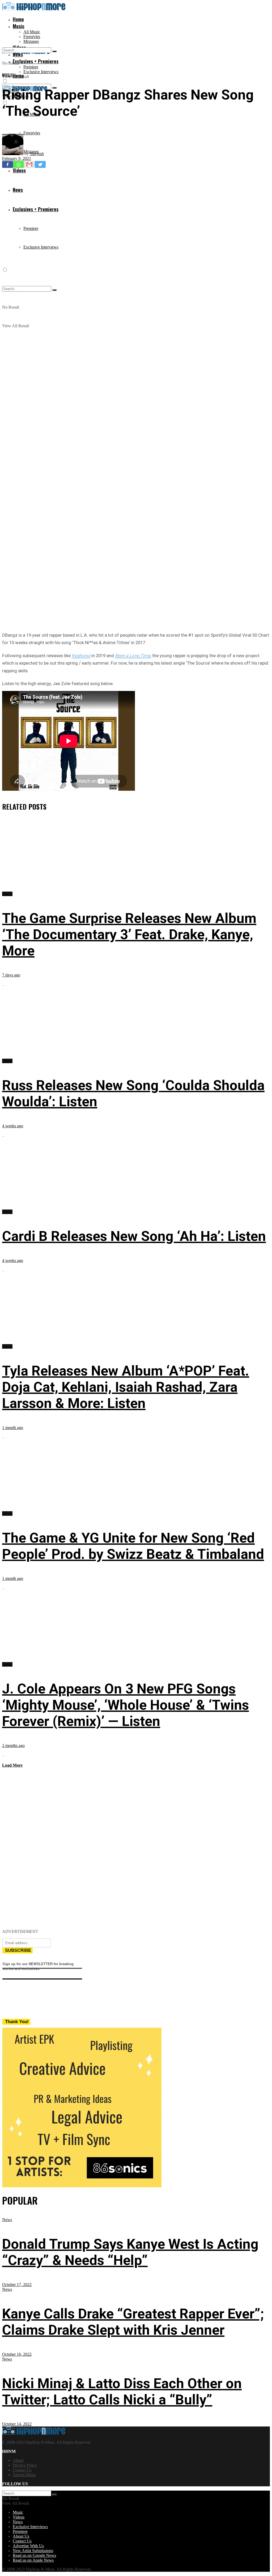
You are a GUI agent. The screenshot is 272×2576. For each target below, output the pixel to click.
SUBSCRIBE (18, 1950)
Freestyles (32, 37)
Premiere (31, 67)
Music (19, 26)
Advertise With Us (28, 2546)
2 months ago (13, 1745)
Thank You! (17, 2022)
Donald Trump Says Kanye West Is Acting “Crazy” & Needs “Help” (130, 2252)
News (7, 2220)
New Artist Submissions (33, 2551)
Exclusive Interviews (41, 72)
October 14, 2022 (17, 2424)
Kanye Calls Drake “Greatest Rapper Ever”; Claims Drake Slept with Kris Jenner (133, 2322)
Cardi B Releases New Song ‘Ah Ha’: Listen (134, 1236)
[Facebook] (8, 164)
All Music (32, 32)
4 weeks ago (13, 1126)
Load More (12, 1765)
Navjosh (37, 154)
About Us (21, 2536)
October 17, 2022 (17, 2285)
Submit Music (24, 2475)
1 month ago (13, 1428)
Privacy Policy (25, 2465)
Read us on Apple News (33, 2560)
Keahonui (81, 656)
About (18, 2460)
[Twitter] (40, 164)
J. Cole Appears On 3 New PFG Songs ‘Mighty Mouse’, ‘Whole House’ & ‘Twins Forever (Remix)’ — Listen (126, 1705)
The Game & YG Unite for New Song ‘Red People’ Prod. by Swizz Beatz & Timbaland (133, 1546)
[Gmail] (29, 164)
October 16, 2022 (17, 2354)
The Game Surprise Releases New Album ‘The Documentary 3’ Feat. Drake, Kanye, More (129, 935)
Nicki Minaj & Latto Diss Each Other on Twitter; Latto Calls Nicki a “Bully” (122, 2392)
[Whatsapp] (18, 164)
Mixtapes (31, 41)
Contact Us (22, 2470)
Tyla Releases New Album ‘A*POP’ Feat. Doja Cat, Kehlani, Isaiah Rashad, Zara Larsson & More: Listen (126, 1387)
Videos (19, 2517)
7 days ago (11, 975)
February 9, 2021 (17, 158)
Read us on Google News (34, 2555)
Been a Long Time (133, 656)
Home (18, 19)
